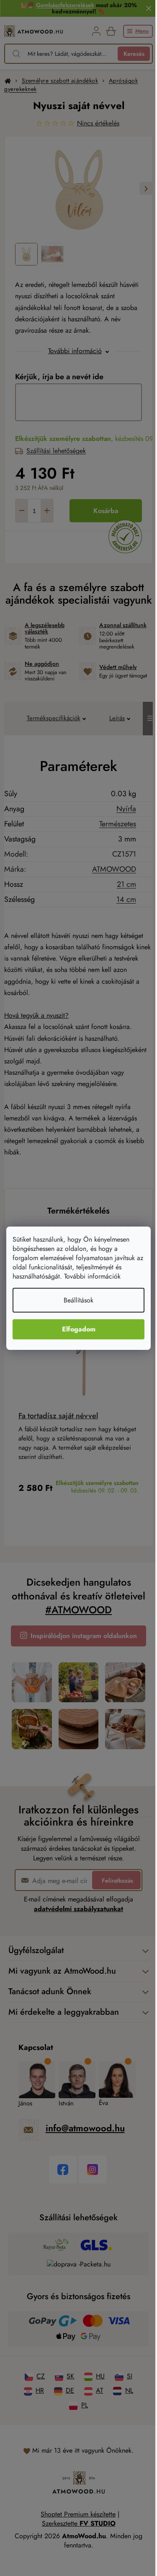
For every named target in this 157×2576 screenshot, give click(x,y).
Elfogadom (79, 1329)
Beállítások (78, 1300)
